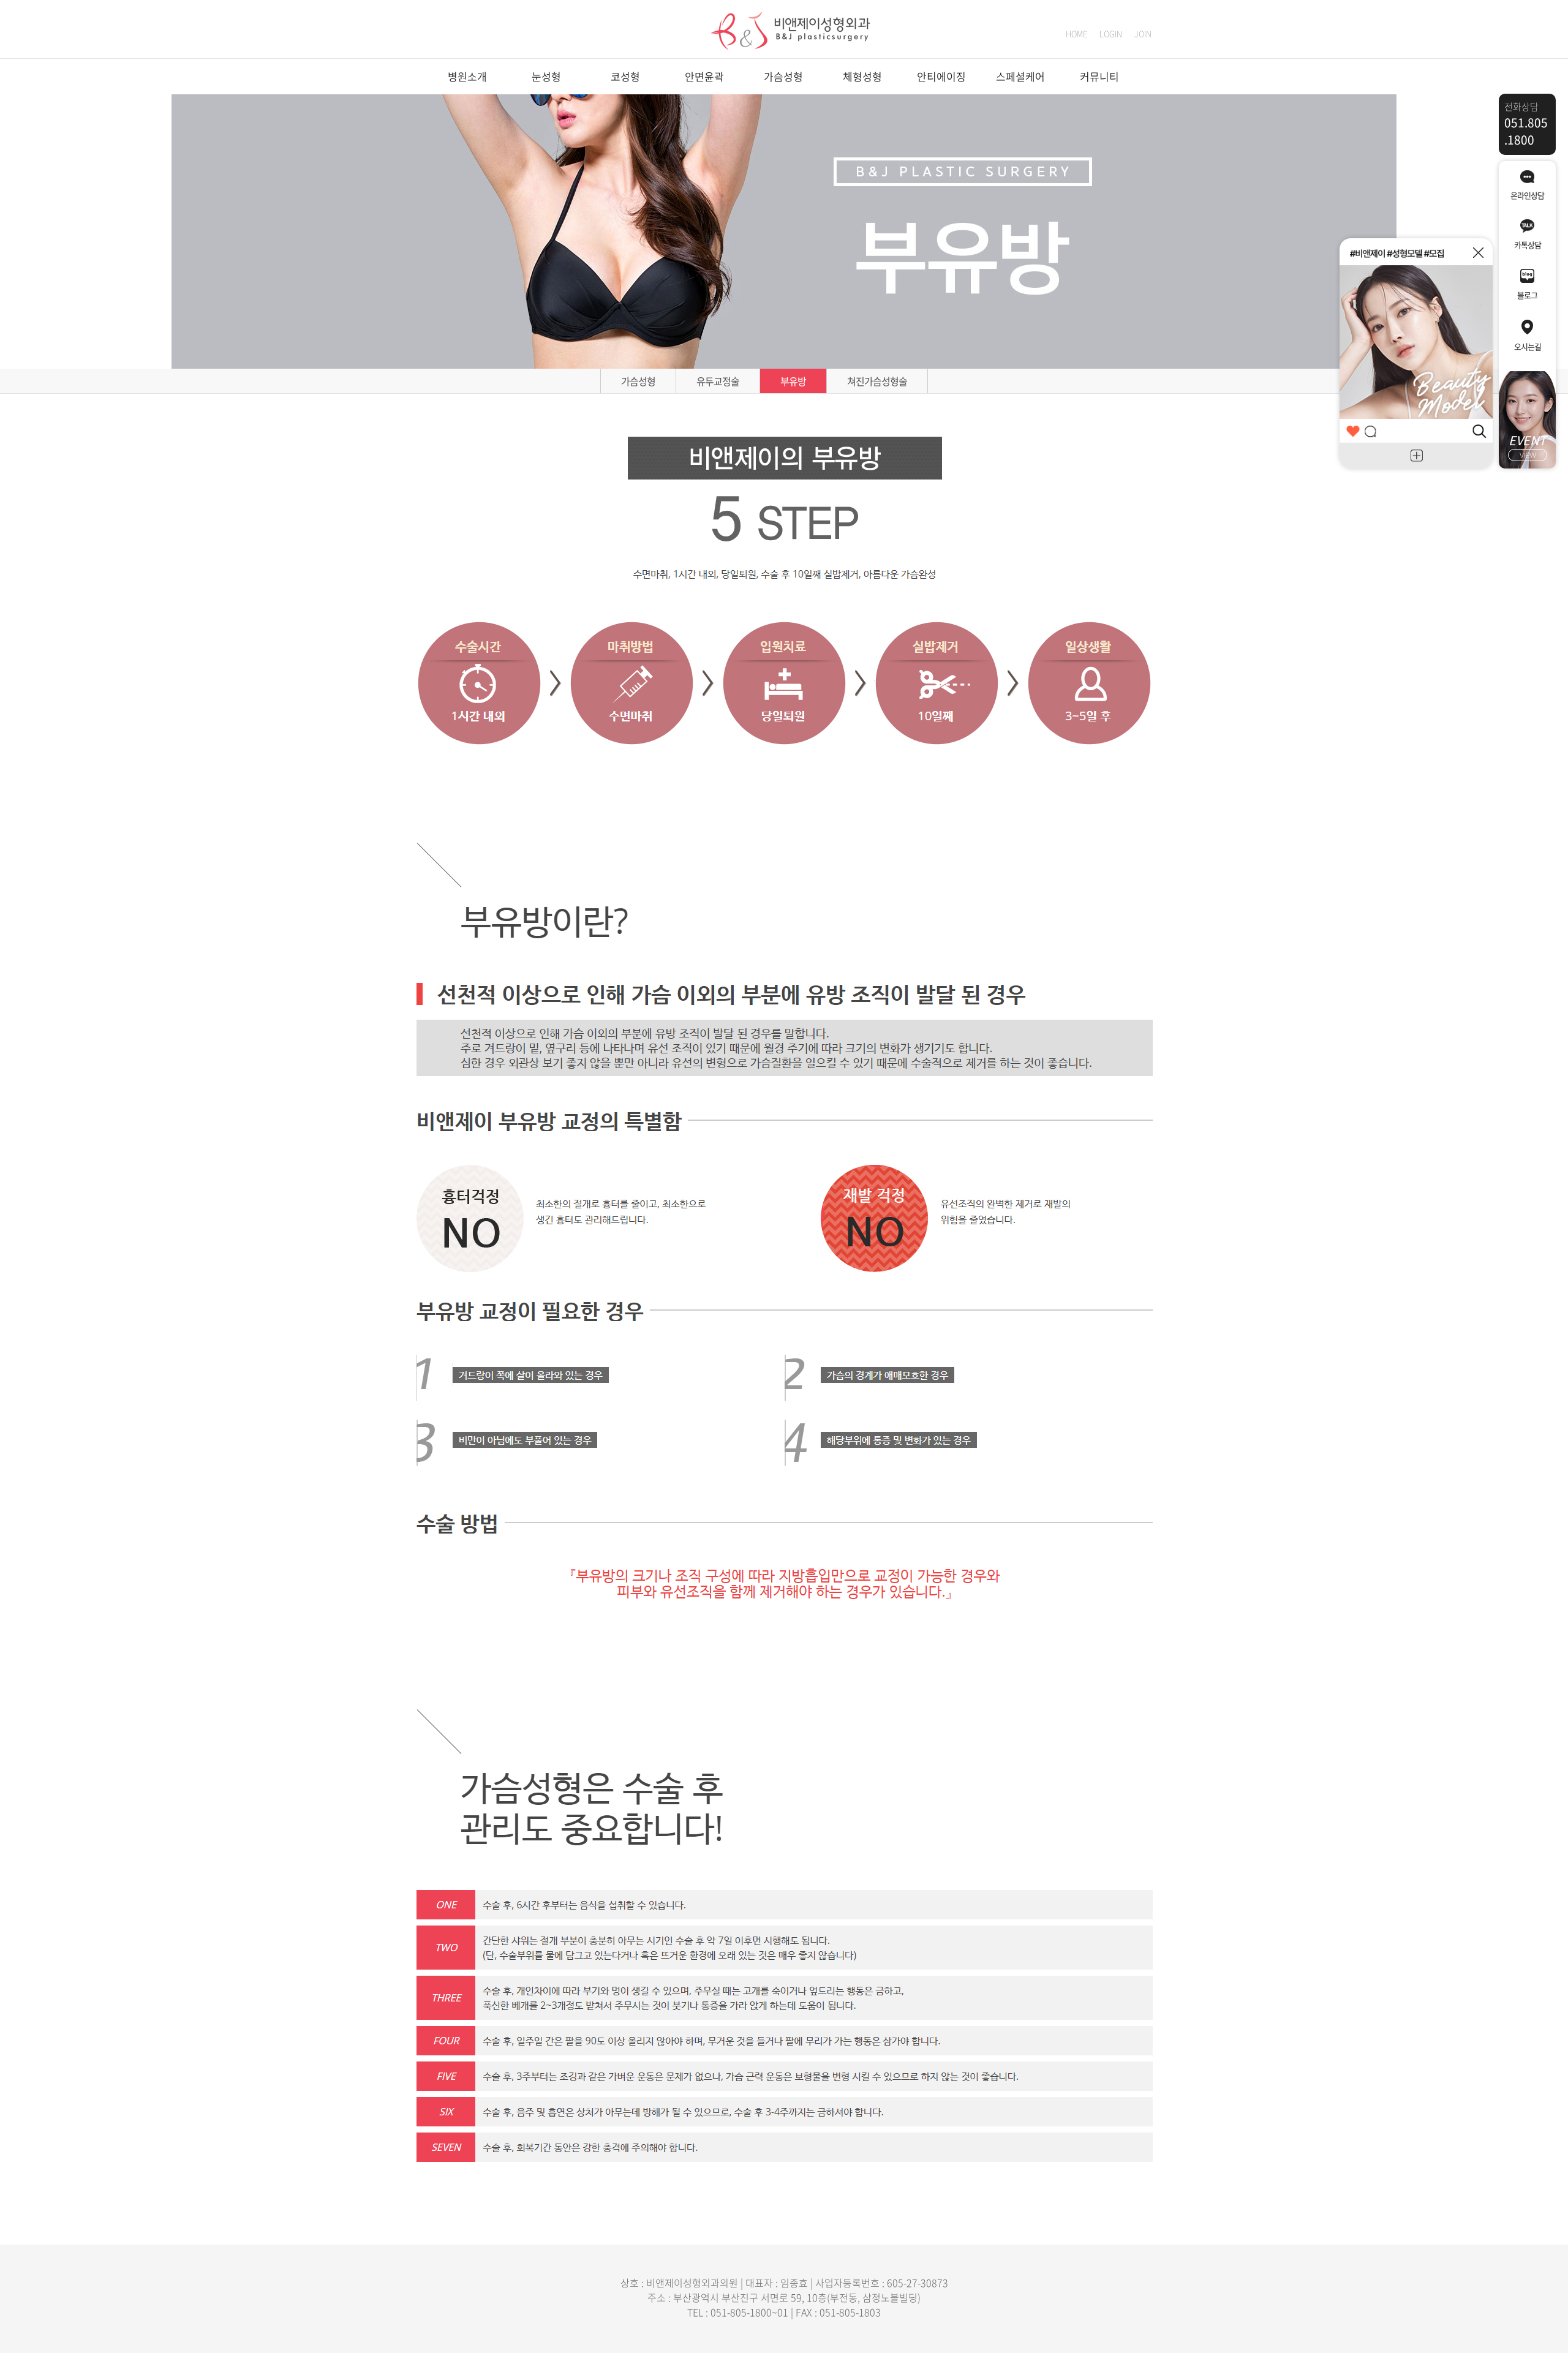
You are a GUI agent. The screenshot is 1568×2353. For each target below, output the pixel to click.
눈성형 (546, 76)
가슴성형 (783, 76)
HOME (1076, 33)
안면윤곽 (704, 76)
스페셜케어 (1020, 76)
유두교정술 (718, 381)
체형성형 (862, 76)
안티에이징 (941, 76)
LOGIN (1111, 33)
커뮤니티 (1099, 76)
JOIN (1143, 33)
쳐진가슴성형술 (877, 381)
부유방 (793, 381)
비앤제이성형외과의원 (692, 2283)
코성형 (625, 76)
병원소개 (467, 76)
